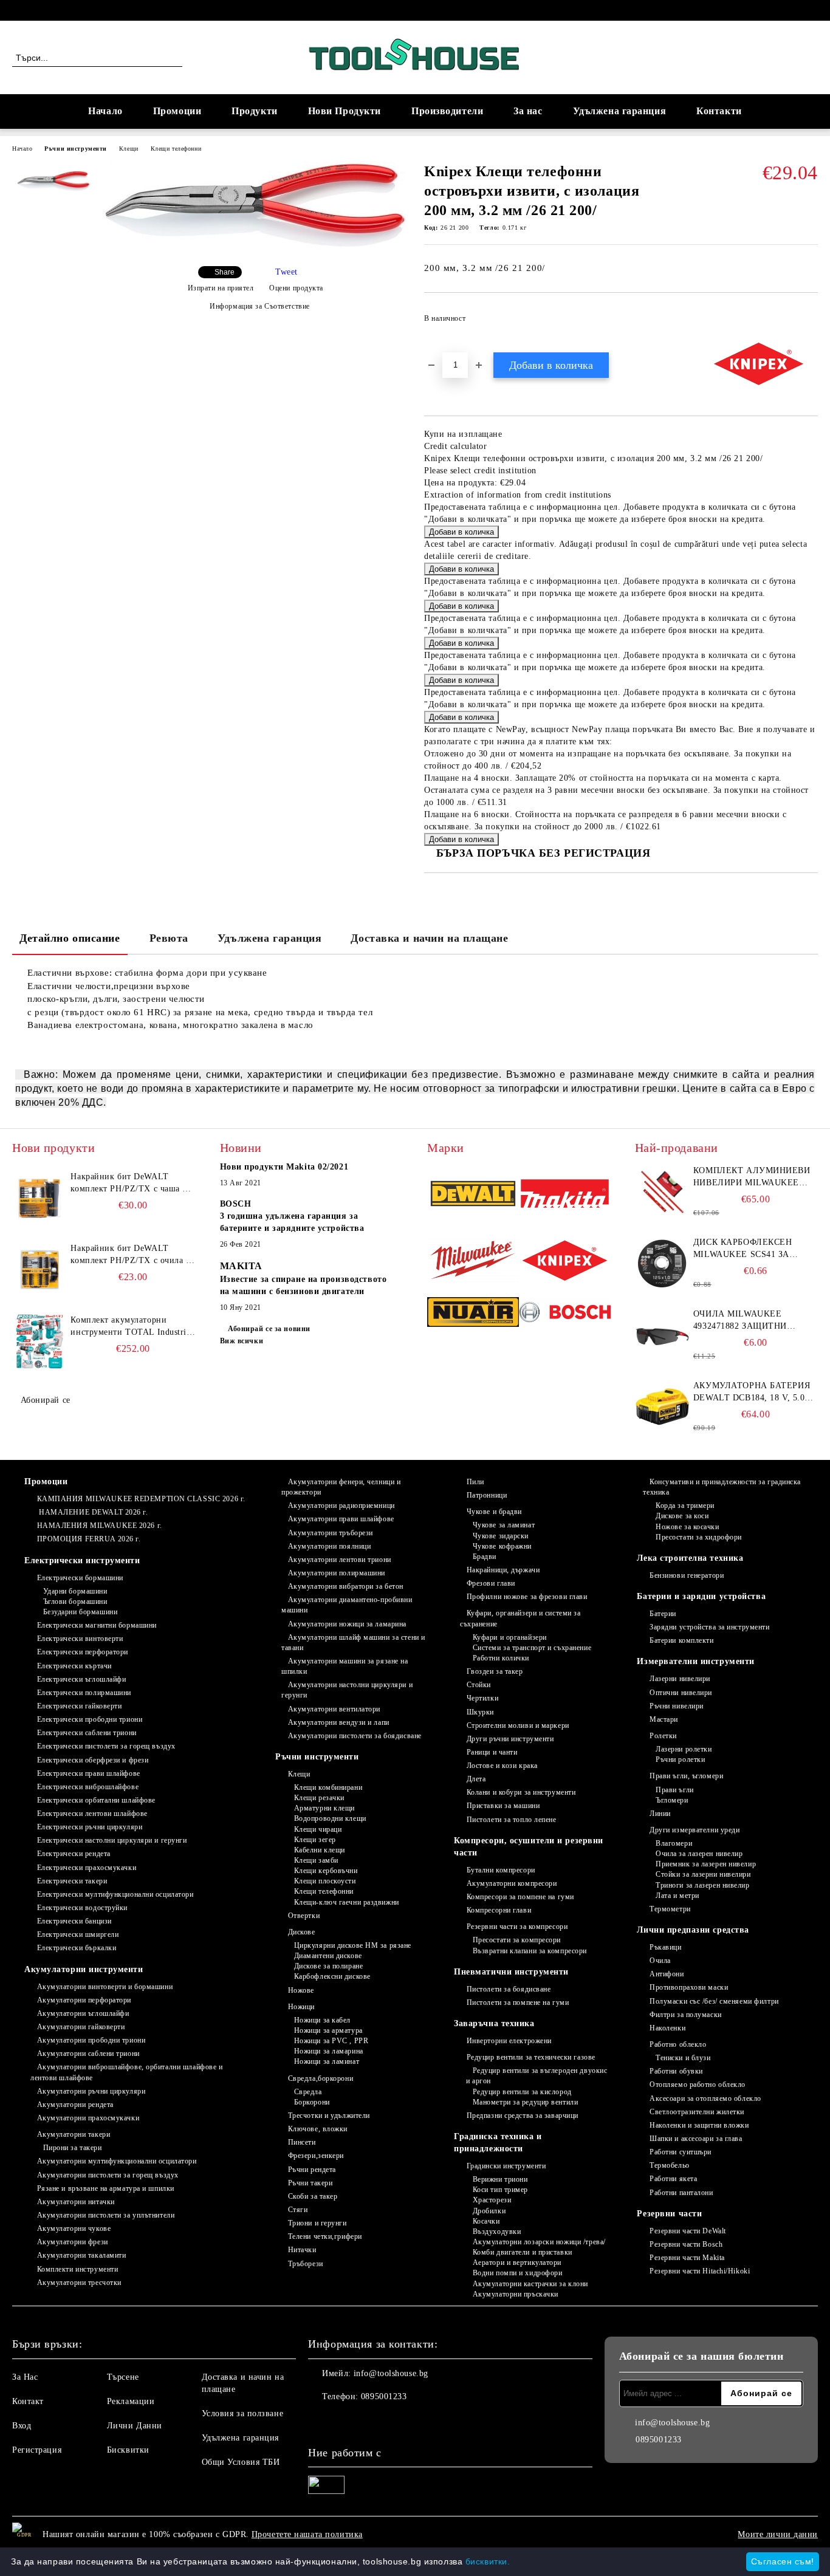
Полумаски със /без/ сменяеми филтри (714, 2001)
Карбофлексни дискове (332, 1976)
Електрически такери (72, 1881)
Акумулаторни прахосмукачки (88, 2118)
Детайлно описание (70, 938)
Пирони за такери (73, 2148)
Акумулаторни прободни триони (91, 2040)
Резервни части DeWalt (688, 2231)
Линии (660, 1814)
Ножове (301, 1990)
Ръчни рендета (312, 2170)
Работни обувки (676, 2071)
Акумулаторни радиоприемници (341, 1506)
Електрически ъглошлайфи (81, 1679)
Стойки (479, 1685)
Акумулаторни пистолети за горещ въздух (108, 2175)
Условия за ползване (243, 2413)
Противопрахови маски (689, 1987)
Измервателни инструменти (695, 1661)
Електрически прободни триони (90, 1719)
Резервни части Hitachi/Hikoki (700, 2271)
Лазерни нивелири (680, 1679)
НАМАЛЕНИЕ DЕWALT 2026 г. (93, 1512)
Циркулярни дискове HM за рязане (353, 1945)
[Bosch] (565, 1314)
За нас (528, 111)
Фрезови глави (491, 1583)
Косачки (486, 2221)
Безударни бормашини (80, 1612)
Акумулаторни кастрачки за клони (530, 2284)
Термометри (670, 1909)
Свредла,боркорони (321, 2078)
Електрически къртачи (74, 1666)
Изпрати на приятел (221, 288)
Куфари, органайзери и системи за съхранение (520, 1618)
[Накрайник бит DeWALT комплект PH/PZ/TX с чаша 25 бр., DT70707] (39, 1198)
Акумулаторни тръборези (331, 1533)
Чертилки (482, 1698)
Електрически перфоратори (83, 1652)
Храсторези (492, 2200)
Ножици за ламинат (327, 2061)
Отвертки (304, 1916)
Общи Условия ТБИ (241, 2462)
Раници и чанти (492, 1752)
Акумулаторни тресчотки (79, 2283)
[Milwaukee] (473, 1262)
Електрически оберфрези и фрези (93, 1760)
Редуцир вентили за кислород (522, 2092)
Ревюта (169, 938)
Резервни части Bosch (686, 2244)
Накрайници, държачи (503, 1570)
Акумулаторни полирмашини (337, 1573)
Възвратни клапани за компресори (530, 1951)
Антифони (667, 1974)
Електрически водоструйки (82, 1908)
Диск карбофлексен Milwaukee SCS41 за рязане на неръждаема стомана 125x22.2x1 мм (752, 1249)
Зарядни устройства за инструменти (709, 1627)
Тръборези (306, 2264)
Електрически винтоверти (80, 1639)
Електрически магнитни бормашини (97, 1625)
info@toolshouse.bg (391, 2373)
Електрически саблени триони (87, 1733)
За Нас (25, 2377)
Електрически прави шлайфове (89, 1773)
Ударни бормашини (75, 1591)
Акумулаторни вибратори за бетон (346, 1586)
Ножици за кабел (322, 2020)
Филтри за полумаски (685, 2015)
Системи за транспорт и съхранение (532, 1648)
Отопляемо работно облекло (698, 2084)
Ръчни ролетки (680, 1759)
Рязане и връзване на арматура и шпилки (106, 2188)
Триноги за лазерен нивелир (702, 1885)
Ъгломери (672, 1800)
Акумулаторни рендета (75, 2105)
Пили (475, 1482)
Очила (660, 1961)
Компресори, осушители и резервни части (529, 1847)
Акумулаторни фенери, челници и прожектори (341, 1487)
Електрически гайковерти (79, 1706)
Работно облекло (678, 2044)
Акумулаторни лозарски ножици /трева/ (539, 2242)
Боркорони (312, 2102)
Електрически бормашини (80, 1578)
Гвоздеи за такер (495, 1671)
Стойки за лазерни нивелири (703, 1874)
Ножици (301, 2007)
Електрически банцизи (74, 1921)
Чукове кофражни (502, 1546)
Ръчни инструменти (76, 149)
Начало (105, 111)
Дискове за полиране (328, 1966)
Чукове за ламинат (504, 1525)
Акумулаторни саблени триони (88, 2054)
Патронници (487, 1495)
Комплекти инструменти (77, 2269)
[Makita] (565, 1195)
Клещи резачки (319, 1798)
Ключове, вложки (318, 2129)
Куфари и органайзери (510, 1637)
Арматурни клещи (324, 1808)
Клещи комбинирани (328, 1787)
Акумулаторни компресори (512, 1883)
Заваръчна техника (494, 2023)
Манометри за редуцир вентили (525, 2102)
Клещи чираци (318, 1829)
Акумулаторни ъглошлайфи (83, 2013)
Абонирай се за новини (269, 1329)
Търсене (123, 2377)
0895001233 (112, 10)
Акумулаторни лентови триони (340, 1560)
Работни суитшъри (681, 2152)
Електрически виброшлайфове (88, 1787)
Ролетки (663, 1736)
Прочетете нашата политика (307, 2534)
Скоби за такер (313, 2196)
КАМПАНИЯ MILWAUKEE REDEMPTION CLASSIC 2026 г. (141, 1499)
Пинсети (302, 2142)
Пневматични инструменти (511, 1972)
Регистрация (37, 2450)
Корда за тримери (685, 1506)
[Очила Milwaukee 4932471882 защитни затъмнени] (662, 1335)
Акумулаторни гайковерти (81, 2027)
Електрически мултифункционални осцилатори (115, 1894)
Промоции (177, 111)
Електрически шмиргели (78, 1934)
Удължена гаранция (620, 111)
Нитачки (302, 2250)
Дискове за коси (682, 1516)
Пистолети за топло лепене (512, 1820)
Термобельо (669, 2165)
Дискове (301, 1932)
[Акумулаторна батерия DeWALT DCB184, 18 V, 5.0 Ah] (662, 1407)
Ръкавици (665, 1947)
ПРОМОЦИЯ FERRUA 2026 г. (89, 1539)
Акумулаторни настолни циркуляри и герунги (347, 1690)
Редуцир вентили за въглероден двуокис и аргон (537, 2076)
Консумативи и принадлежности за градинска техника (722, 1487)
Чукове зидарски (501, 1536)
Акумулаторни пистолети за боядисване (355, 1736)
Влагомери (674, 1843)
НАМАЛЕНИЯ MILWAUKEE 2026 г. (100, 1526)
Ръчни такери (310, 2183)
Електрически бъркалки (77, 1948)
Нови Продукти (345, 111)
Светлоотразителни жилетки (697, 2112)
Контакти (719, 111)
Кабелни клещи (320, 1850)
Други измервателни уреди (695, 1830)
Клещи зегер (315, 1840)
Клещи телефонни (176, 149)
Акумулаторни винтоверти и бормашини (105, 1987)
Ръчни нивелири (676, 1706)
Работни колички (501, 1658)
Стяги (298, 2210)
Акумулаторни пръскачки (516, 2294)
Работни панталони (681, 2193)
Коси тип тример (500, 2190)
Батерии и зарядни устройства (701, 1596)
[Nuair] (473, 1314)
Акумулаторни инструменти (84, 1969)
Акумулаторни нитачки (76, 2202)
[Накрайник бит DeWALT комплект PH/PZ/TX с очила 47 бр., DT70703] (39, 1270)
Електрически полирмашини (84, 1693)
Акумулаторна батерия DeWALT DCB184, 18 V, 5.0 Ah (752, 1392)
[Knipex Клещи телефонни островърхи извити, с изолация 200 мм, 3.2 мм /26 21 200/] (255, 246)
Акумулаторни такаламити (81, 2255)
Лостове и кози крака (502, 1766)
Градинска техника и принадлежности (498, 2143)
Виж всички (242, 1341)
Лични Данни (135, 2426)
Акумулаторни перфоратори (84, 2000)
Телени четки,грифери (325, 2236)
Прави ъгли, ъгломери (686, 1776)
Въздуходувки (497, 2232)
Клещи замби (316, 1860)
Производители (447, 111)
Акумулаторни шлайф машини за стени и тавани (353, 1643)
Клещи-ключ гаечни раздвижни (347, 1902)
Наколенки (667, 2028)
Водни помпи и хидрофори (517, 2273)
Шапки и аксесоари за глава (696, 2139)
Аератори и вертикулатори (517, 2263)
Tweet (286, 272)
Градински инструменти (506, 2166)
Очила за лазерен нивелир (699, 1854)
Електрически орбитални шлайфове (96, 1800)
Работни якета (673, 2179)
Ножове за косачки (687, 1527)
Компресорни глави (499, 1910)
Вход (22, 2426)
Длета (476, 1779)
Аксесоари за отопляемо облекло (705, 2098)
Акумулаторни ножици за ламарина (347, 1624)
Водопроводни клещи (330, 1818)
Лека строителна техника (690, 1558)
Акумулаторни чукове (74, 2228)
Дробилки (489, 2211)
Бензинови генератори (687, 1575)
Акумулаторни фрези (73, 2242)
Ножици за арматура (328, 2030)
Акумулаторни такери (74, 2134)
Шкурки (480, 1712)
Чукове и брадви (494, 1512)
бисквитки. (488, 2561)
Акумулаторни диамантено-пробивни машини (347, 1605)
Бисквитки (128, 2450)
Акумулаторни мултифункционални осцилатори (117, 2161)
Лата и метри (677, 1896)
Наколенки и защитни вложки (699, 2125)
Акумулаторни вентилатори (334, 1709)
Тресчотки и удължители (329, 2115)
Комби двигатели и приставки (523, 2252)
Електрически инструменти (82, 1560)
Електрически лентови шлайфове (92, 1814)
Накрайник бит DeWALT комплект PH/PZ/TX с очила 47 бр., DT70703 (133, 1255)
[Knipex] (565, 1262)
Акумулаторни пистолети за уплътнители (106, 2215)
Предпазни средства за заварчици (523, 2115)
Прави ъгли (674, 1790)
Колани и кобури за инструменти (521, 1792)
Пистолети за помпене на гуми (518, 2002)
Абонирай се (46, 1400)
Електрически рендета (74, 1854)
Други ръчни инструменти (510, 1739)
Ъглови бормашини (75, 1601)
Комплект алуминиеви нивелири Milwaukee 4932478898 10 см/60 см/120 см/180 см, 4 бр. (753, 1177)
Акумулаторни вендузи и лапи (339, 1722)
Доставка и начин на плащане (429, 938)
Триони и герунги (317, 2223)
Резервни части (669, 2214)
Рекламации (131, 2401)
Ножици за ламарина (329, 2051)
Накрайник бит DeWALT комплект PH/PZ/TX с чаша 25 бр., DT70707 (131, 1184)
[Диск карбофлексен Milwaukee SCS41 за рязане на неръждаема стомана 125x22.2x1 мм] (662, 1264)
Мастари (664, 1719)
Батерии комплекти (681, 1640)
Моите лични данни (778, 2534)
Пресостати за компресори (517, 1940)
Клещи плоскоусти (325, 1881)
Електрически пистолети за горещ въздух (106, 1746)
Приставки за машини (503, 1806)
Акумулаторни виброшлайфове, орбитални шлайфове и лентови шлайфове (126, 2072)
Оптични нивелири (681, 1693)
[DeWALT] (473, 1195)
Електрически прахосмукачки (87, 1868)
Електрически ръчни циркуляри (90, 1827)
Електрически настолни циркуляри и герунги (112, 1840)
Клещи (129, 149)
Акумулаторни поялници (329, 1546)
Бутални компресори (501, 1870)
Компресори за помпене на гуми (520, 1897)
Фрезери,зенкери (316, 2156)
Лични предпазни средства (693, 1930)
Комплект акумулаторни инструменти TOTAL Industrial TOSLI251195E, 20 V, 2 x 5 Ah (132, 1327)
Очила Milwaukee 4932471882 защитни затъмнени (740, 1321)
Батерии (663, 1614)
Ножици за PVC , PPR (331, 2041)
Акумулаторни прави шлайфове (341, 1519)
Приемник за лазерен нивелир (706, 1864)
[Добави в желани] (809, 322)
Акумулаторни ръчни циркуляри (91, 2091)
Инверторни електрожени (509, 2041)
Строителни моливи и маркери (518, 1725)
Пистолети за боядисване (509, 1989)
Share (225, 272)
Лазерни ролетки (684, 1749)
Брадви (485, 1557)
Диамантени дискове (328, 1956)
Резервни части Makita (687, 2258)
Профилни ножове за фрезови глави (527, 1597)
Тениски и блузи (683, 2058)
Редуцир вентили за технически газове (531, 2057)
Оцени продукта (296, 288)
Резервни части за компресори (517, 1927)
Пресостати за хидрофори (698, 1537)
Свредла (308, 2092)
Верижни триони (500, 2179)
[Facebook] (811, 10)
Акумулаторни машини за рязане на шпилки (345, 1666)
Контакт (28, 2401)
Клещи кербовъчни (326, 1871)
